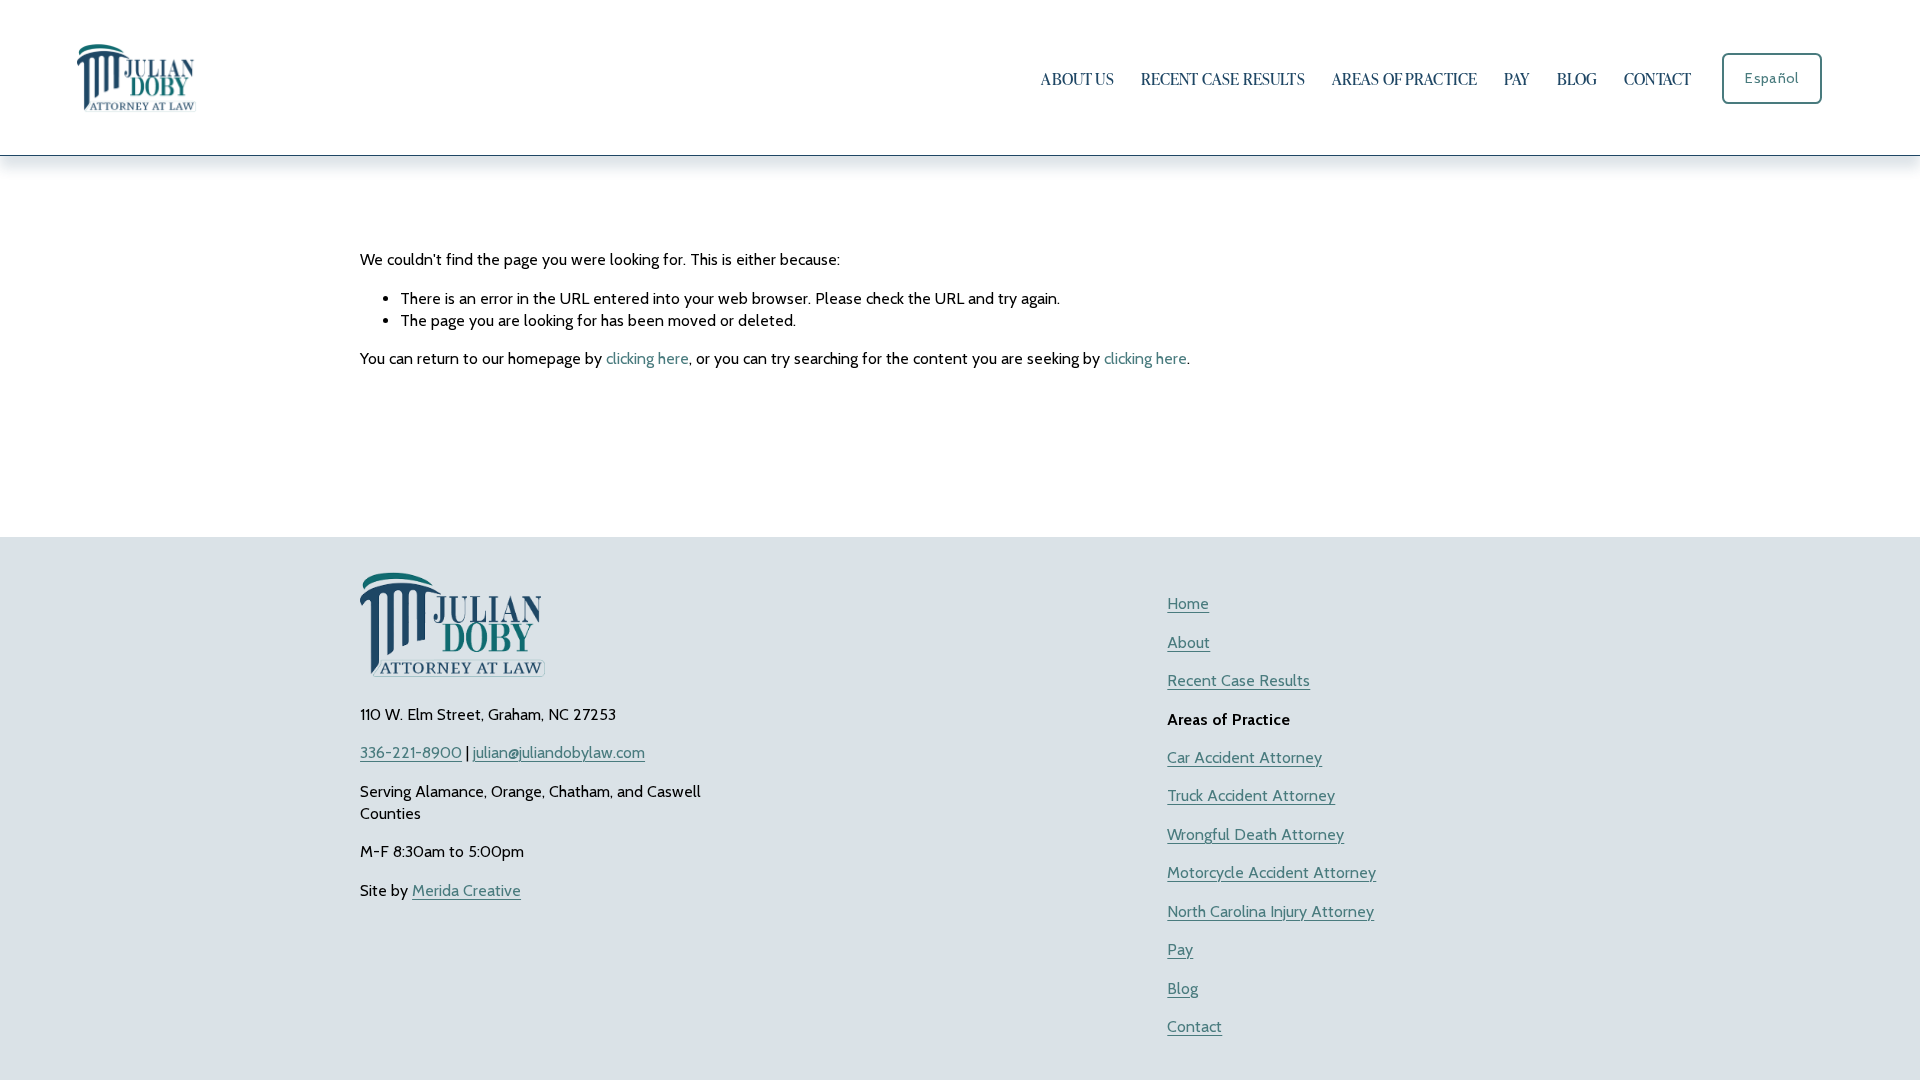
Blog (1577, 78)
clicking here (647, 358)
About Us (1077, 78)
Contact (1657, 78)
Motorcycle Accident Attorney (1271, 872)
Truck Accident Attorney (1251, 795)
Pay (1516, 78)
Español (1771, 78)
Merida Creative (466, 890)
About (1188, 642)
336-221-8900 (411, 752)
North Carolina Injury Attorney (1270, 911)
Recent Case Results (1223, 78)
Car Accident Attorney (1244, 757)
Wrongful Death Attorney (1255, 834)
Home (1188, 603)
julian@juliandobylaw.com (559, 752)
